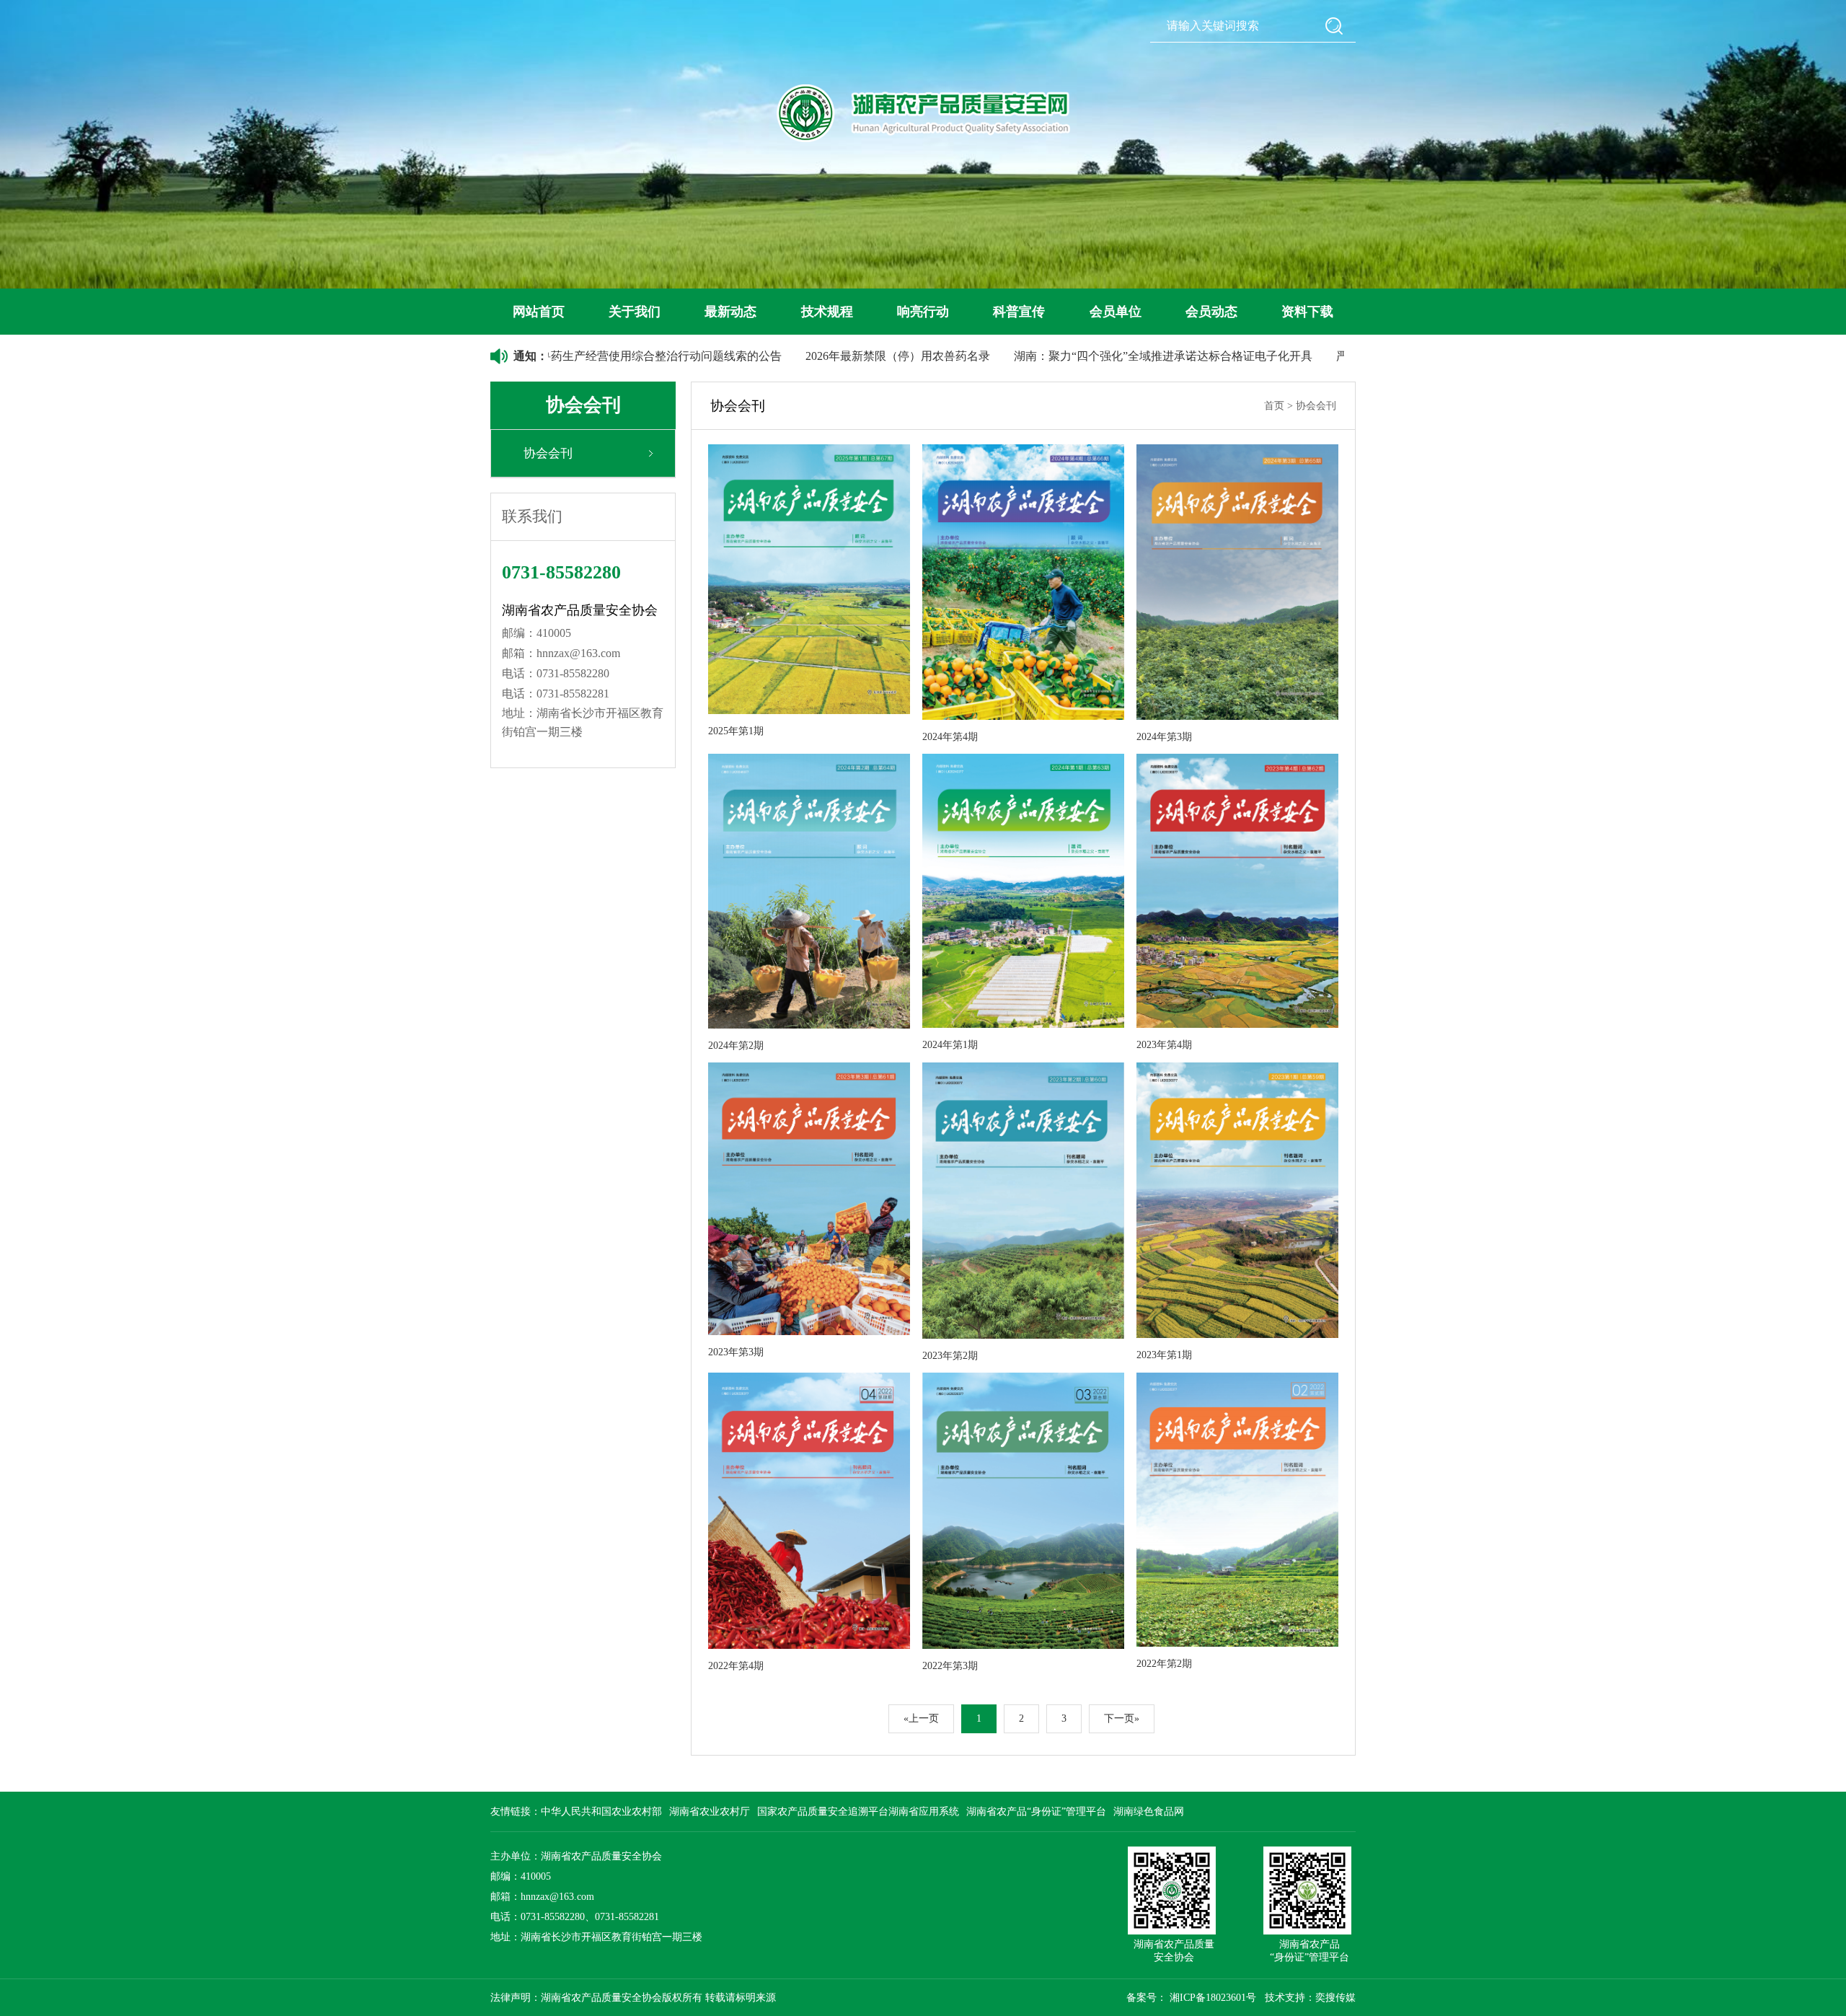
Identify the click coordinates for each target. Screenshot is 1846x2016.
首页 (1274, 406)
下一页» (1122, 1718)
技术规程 (827, 312)
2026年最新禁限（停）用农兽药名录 (792, 356)
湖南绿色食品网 (1149, 1812)
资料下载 (1307, 312)
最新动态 (730, 312)
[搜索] (1334, 26)
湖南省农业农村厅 (710, 1812)
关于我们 (635, 312)
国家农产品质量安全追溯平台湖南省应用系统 (858, 1812)
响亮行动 (923, 312)
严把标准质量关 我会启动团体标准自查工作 (1342, 356)
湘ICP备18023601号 (1213, 1998)
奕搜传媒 (1335, 1998)
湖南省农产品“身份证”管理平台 (1036, 1812)
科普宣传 (1019, 312)
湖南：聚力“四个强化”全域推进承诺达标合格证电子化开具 (1058, 356)
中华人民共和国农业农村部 (601, 1812)
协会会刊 (548, 453)
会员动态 (1211, 312)
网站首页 (539, 312)
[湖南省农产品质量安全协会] (923, 113)
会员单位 (1116, 312)
